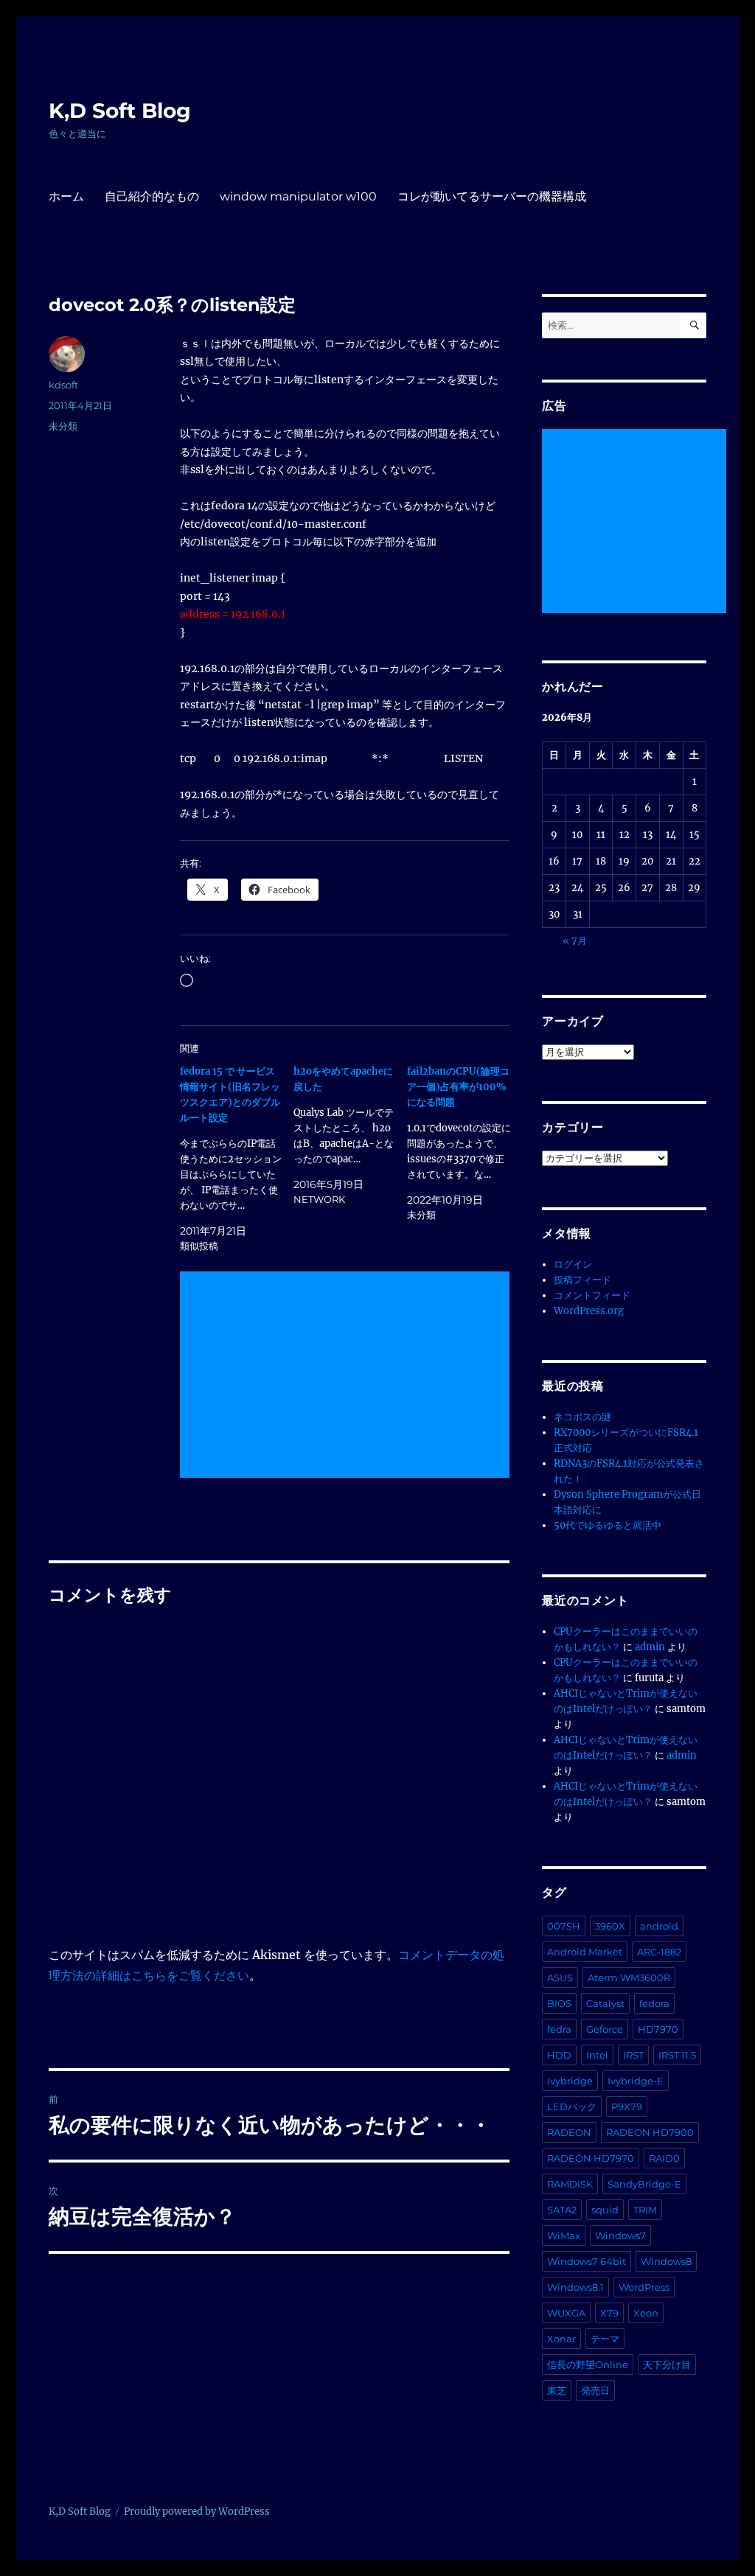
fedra (559, 2029)
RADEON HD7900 (650, 2132)
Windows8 (666, 2261)
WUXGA (566, 2313)
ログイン (573, 1264)
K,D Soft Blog (120, 111)
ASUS (560, 1978)
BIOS (559, 2003)
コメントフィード (592, 1295)
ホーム (66, 196)
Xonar (561, 2339)
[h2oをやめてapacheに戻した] (350, 1135)
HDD (559, 2055)
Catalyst (605, 2003)
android (659, 1926)
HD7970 (658, 2029)
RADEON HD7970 (591, 2158)
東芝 (557, 2390)
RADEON (569, 2132)
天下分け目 (667, 2364)
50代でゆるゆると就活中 (608, 1525)
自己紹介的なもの (152, 196)
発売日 (595, 2390)
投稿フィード (582, 1280)
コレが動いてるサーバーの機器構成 (492, 196)
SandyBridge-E (644, 2184)
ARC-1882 (659, 1952)
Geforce (605, 2029)
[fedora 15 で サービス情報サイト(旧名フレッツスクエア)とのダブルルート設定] (237, 1159)
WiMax (564, 2235)
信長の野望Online (588, 2364)
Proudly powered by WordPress (197, 2512)
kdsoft (63, 385)
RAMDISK (570, 2184)
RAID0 (664, 2158)
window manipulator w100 (298, 196)
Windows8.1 (575, 2287)
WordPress (644, 2287)
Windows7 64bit (587, 2261)
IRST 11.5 (677, 2055)
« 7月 (575, 941)
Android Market (585, 1952)
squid (605, 2210)
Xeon (646, 2313)
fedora (654, 2003)
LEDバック (572, 2106)
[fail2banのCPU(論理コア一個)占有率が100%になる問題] (464, 1143)
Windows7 (620, 2235)
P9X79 (627, 2106)
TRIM (645, 2210)
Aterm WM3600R (629, 1978)
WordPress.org (589, 1311)
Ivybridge (570, 2081)
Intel (597, 2055)
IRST (633, 2055)
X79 (609, 2313)
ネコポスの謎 (582, 1417)
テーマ (605, 2339)
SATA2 (562, 2210)
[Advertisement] (347, 1376)
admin (650, 1647)
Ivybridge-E (636, 2081)
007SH (564, 1926)
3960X (610, 1926)
